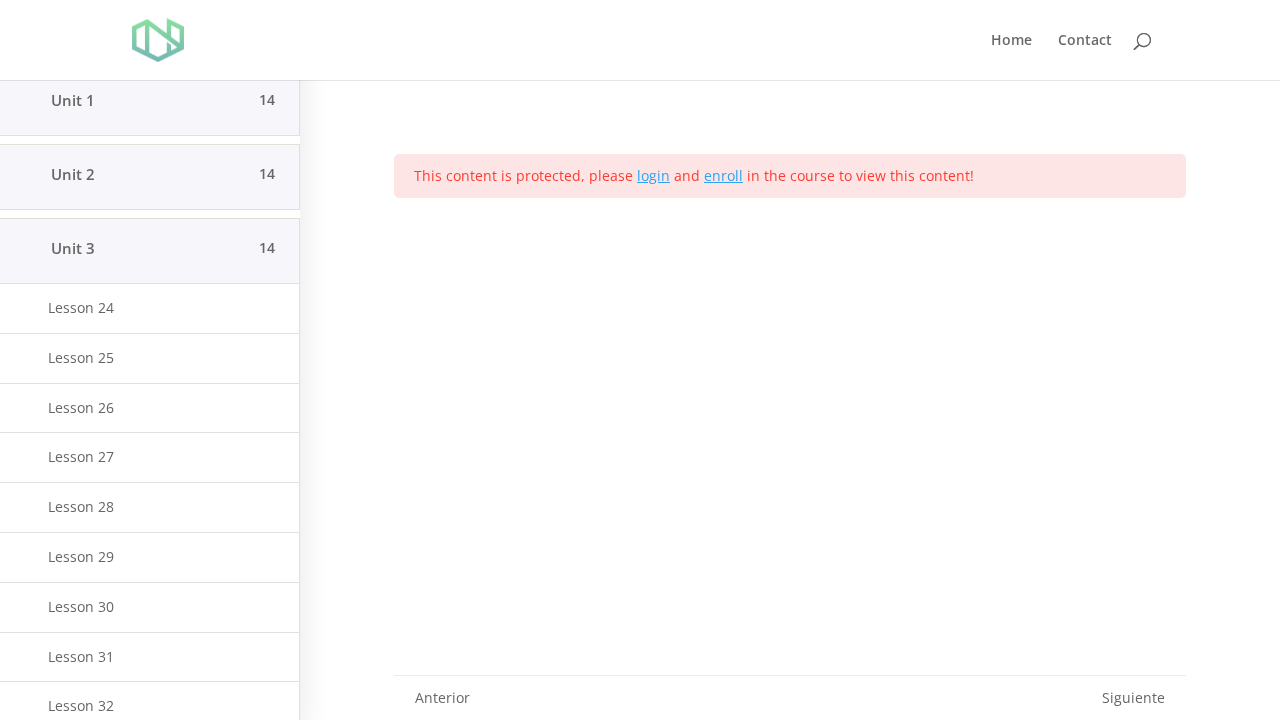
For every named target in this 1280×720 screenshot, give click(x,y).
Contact (1085, 41)
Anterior (442, 697)
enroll (723, 175)
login (653, 175)
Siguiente (1133, 697)
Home (1011, 41)
